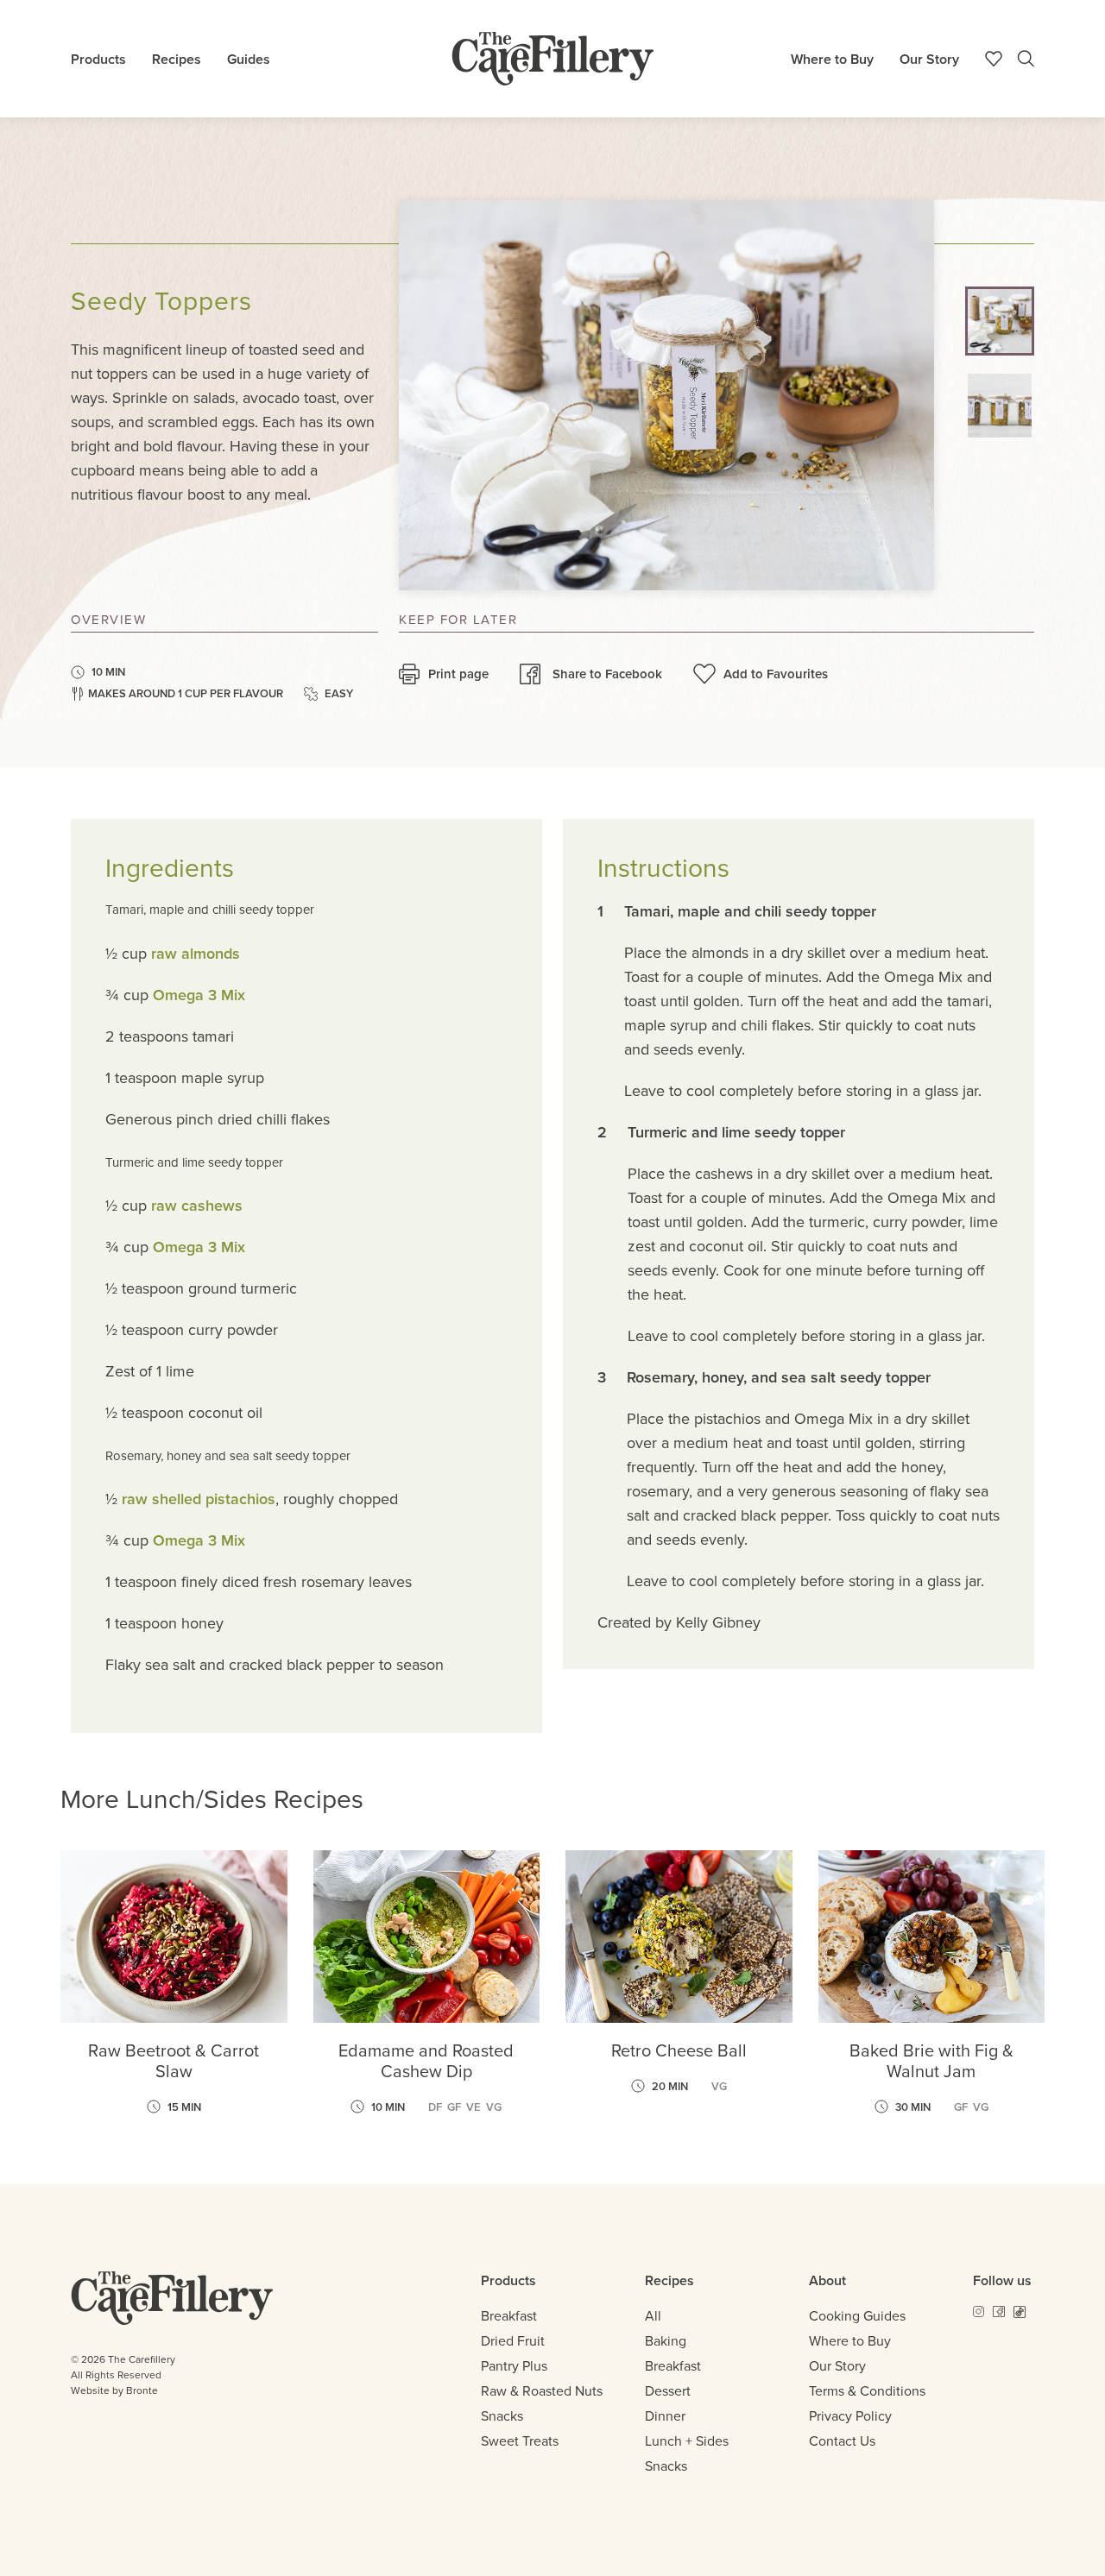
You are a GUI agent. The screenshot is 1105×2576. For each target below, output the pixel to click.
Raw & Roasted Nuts (542, 2391)
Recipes (177, 59)
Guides (249, 59)
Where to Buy (832, 59)
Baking (666, 2341)
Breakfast (509, 2316)
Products (98, 59)
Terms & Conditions (867, 2391)
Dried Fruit (513, 2341)
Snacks (502, 2416)
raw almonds (196, 954)
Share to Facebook (607, 674)
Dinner (665, 2416)
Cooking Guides (857, 2316)
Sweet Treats (520, 2441)
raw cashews (197, 1206)
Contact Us (842, 2441)
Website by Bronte (114, 2390)
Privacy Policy (850, 2416)
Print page (458, 674)
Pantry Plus (514, 2366)
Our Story (929, 59)
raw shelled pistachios (199, 1499)
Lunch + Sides (687, 2441)
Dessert (668, 2391)
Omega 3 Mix (199, 995)
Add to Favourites (776, 674)
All (653, 2316)
